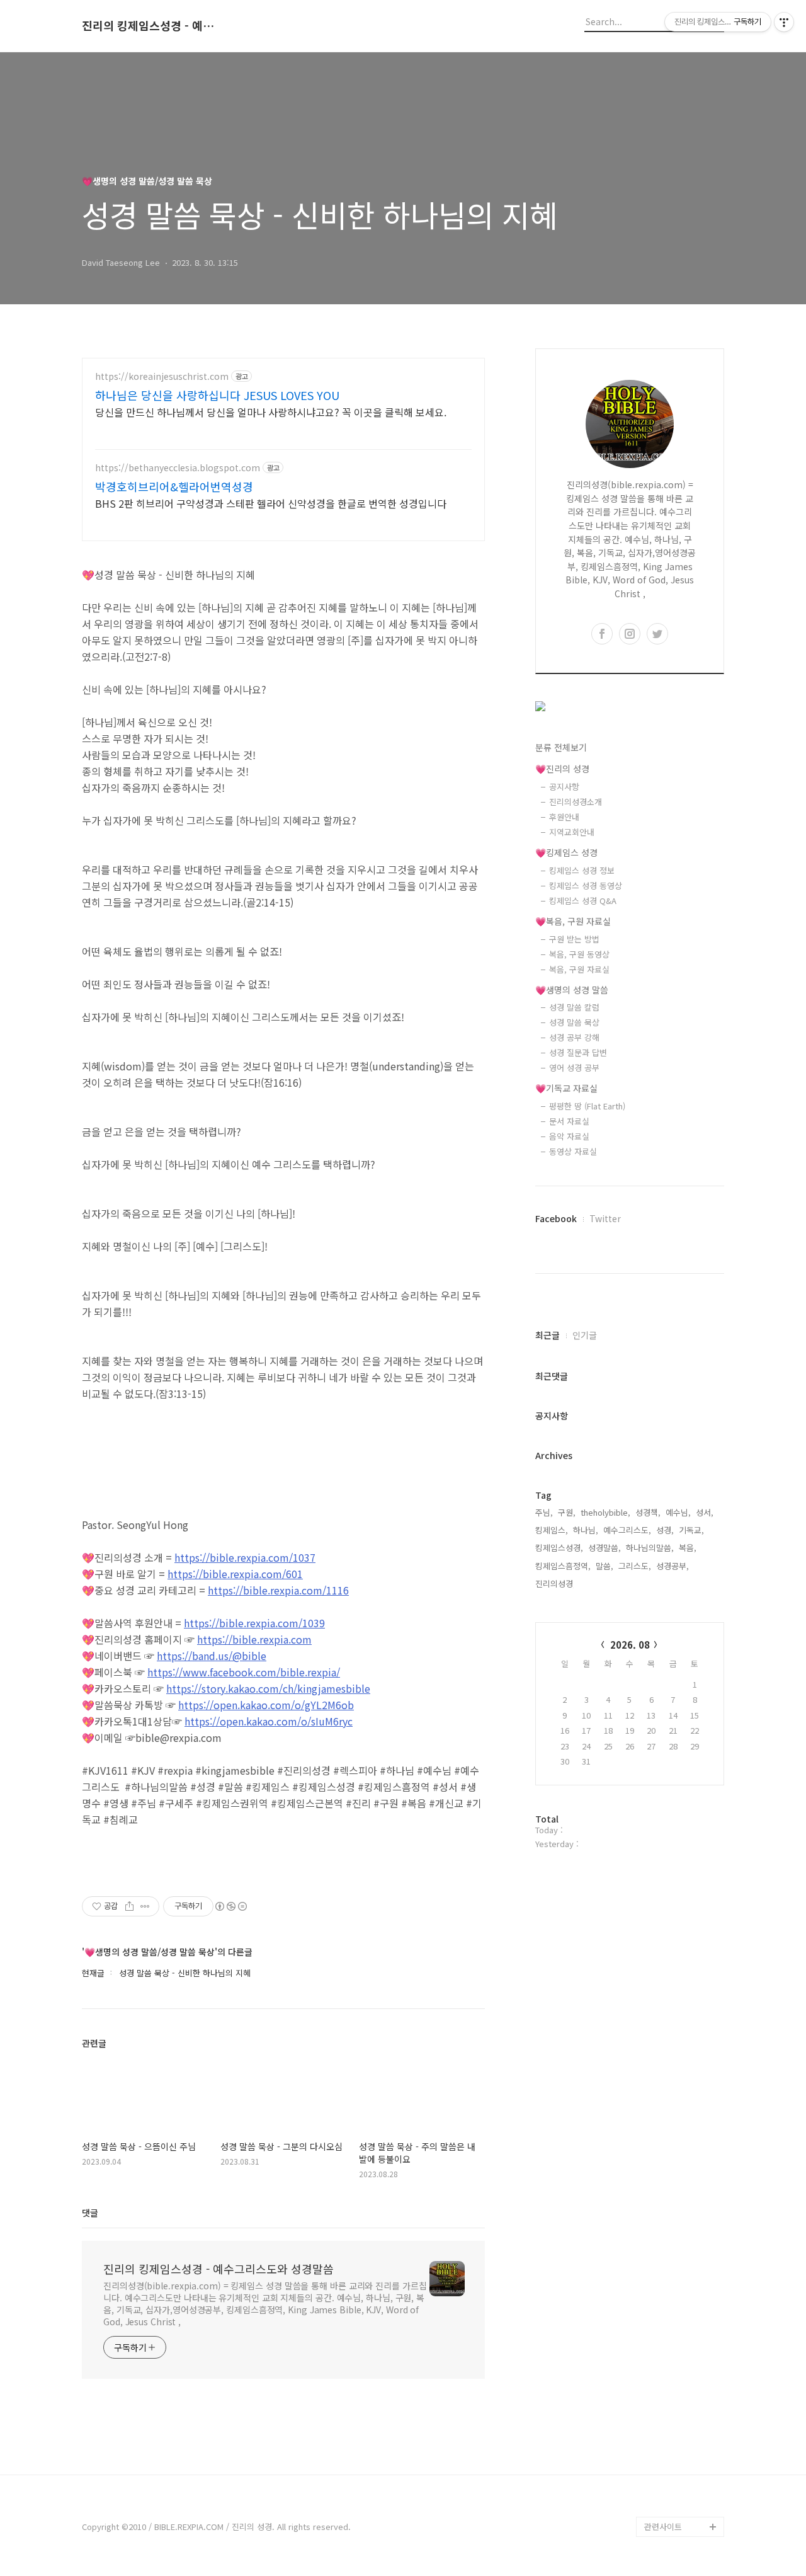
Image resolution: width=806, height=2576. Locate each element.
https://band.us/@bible (212, 1656)
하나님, (586, 1530)
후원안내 (564, 817)
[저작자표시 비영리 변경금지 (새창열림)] (230, 1906)
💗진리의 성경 (562, 769)
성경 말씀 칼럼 (574, 1007)
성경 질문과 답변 (578, 1052)
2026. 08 (630, 1645)
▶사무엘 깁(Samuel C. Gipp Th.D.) (680, 2416)
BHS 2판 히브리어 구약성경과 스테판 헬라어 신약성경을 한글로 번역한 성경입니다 (271, 503)
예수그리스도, (627, 1530)
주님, (544, 1512)
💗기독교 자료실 (566, 1088)
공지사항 (564, 787)
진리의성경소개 (576, 802)
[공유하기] (129, 1906)
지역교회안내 (572, 832)
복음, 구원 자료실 (579, 969)
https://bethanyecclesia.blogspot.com (178, 468)
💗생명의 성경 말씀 (572, 990)
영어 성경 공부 (574, 1068)
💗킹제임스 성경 (566, 852)
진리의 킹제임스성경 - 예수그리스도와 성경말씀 (151, 26)
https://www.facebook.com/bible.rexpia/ (244, 1672)
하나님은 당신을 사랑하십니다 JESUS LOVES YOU (217, 395)
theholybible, (605, 1512)
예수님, (678, 1512)
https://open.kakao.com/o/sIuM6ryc (269, 1721)
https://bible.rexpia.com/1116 (278, 1590)
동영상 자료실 (573, 1151)
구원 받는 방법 (574, 939)
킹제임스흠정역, (563, 1566)
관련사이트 (663, 2527)
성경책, (648, 1512)
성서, (705, 1512)
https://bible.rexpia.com (254, 1639)
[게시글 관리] (145, 1906)
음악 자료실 (569, 1136)
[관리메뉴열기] (784, 22)
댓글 (90, 2212)
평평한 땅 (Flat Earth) (587, 1106)
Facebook (556, 1218)
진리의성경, (555, 1583)
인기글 (585, 1335)
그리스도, (635, 1566)
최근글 (548, 1335)
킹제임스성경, (559, 1548)
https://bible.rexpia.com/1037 (245, 1557)
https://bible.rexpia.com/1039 (254, 1623)
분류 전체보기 (561, 747)
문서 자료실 (569, 1121)
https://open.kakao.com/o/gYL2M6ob (266, 1705)
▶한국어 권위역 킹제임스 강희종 (682, 2496)
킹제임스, (552, 1530)
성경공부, (673, 1566)
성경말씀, (604, 1548)
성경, (665, 1530)
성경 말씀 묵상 (574, 1022)
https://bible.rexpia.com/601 (235, 1574)
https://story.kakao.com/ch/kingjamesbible (268, 1688)
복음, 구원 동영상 (579, 954)
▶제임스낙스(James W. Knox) (682, 2456)
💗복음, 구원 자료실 (573, 921)
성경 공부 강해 (574, 1037)
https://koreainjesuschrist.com (162, 376)
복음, (688, 1548)
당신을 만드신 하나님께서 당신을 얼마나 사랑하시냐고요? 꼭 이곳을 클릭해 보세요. (271, 412)
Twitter (605, 1218)
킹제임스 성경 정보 (582, 870)
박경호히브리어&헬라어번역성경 (174, 486)
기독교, (691, 1530)
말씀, (604, 1566)
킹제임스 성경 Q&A (583, 901)
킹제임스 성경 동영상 (586, 885)
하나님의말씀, (650, 1548)
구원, (567, 1512)
